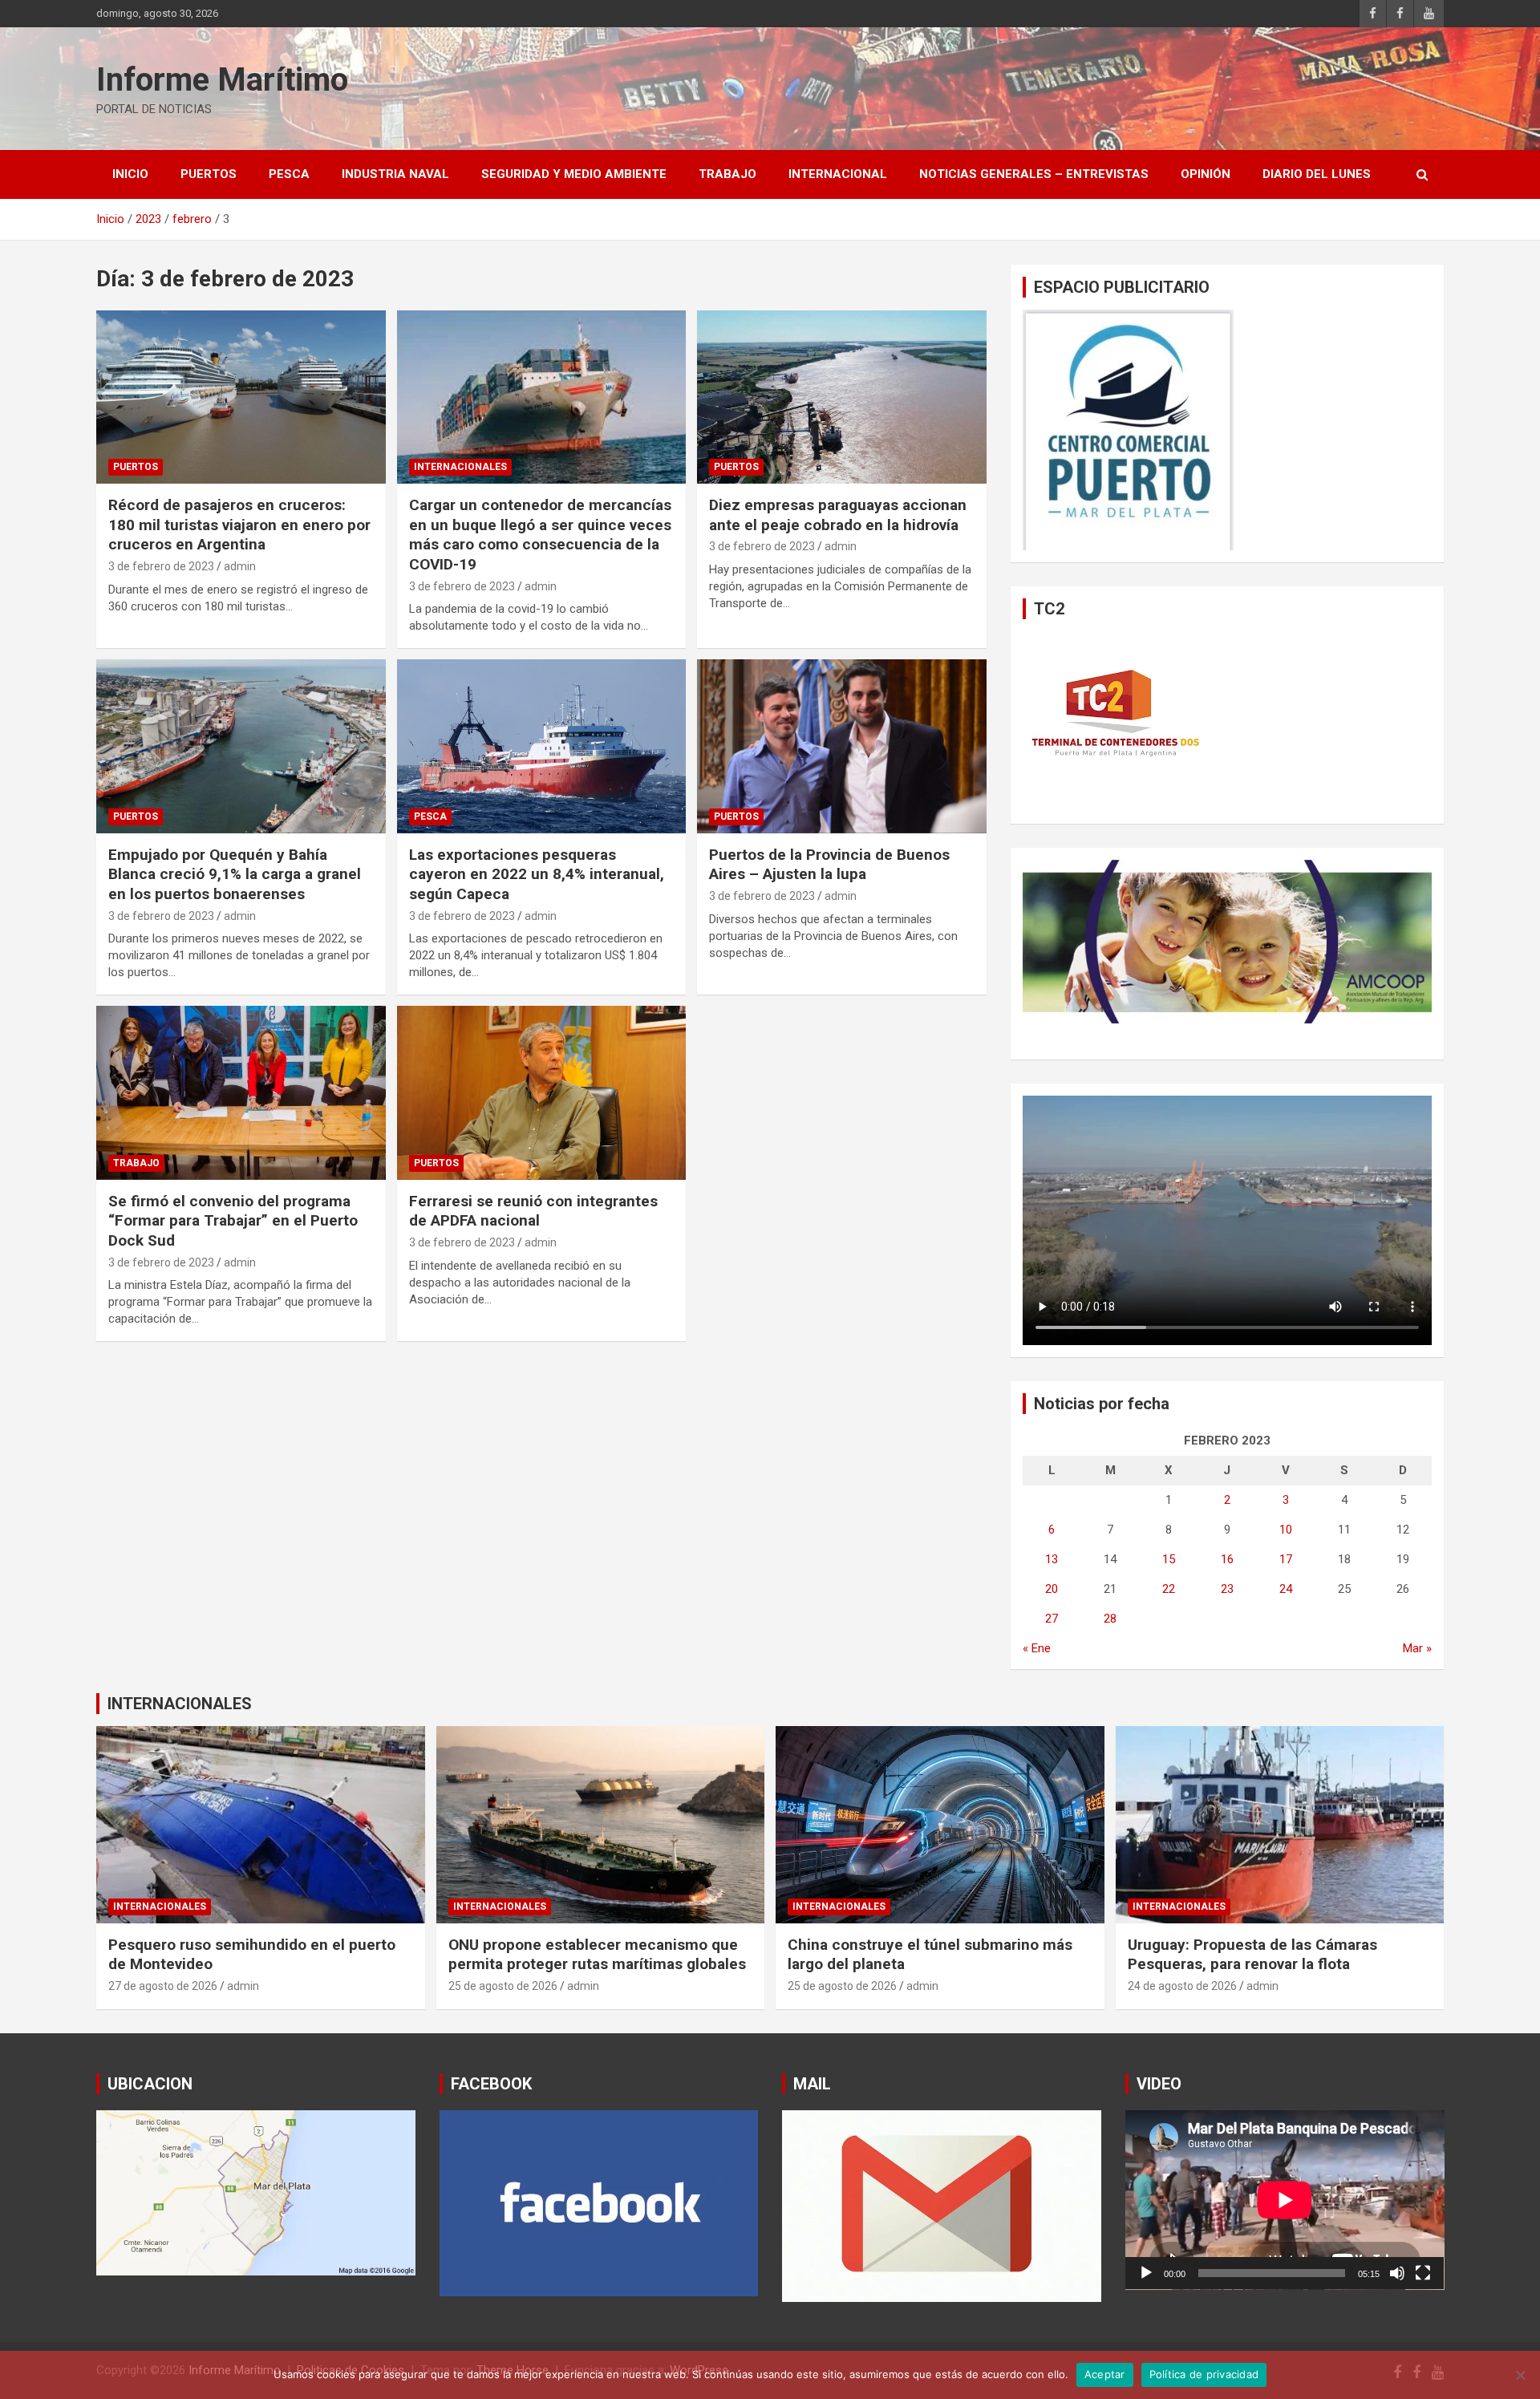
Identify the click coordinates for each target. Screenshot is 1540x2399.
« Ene (1037, 1648)
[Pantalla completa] (1423, 2273)
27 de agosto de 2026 (163, 1986)
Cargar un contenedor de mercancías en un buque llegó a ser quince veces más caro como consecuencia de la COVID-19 (540, 535)
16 (1227, 1559)
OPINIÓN (1206, 174)
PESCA (289, 174)
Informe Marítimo (222, 80)
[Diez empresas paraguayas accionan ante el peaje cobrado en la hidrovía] (842, 397)
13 (1052, 1559)
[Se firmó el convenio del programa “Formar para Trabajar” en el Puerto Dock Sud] (241, 1093)
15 (1169, 1559)
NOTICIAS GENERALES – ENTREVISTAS (1034, 174)
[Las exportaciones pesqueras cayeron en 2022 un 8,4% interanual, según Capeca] (542, 747)
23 (1227, 1589)
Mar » (1417, 1648)
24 (1286, 1589)
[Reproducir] (1146, 2273)
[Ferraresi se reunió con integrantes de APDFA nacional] (542, 1093)
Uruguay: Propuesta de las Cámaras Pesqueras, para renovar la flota (1252, 1955)
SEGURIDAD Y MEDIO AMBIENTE (574, 174)
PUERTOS (209, 174)
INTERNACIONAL (838, 174)
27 (1052, 1619)
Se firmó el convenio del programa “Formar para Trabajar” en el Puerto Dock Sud (233, 1221)
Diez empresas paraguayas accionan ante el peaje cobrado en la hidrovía (838, 515)
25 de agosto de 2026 (503, 1986)
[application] (1285, 2200)
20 (1052, 1589)
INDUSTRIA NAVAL (395, 174)
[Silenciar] (1397, 2273)
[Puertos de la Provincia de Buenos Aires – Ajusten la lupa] (842, 747)
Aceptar (1105, 2374)
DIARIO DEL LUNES (1317, 174)
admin (240, 566)
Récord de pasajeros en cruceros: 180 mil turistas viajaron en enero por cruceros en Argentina (239, 525)
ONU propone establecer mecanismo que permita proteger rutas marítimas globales (597, 1955)
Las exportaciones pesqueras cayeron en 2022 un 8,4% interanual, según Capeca (537, 874)
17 (1286, 1559)
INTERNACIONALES (460, 467)
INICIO (130, 174)
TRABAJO (727, 174)
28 (1110, 1619)
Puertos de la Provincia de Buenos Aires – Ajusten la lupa (829, 865)
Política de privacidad (1204, 2374)
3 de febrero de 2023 (161, 566)
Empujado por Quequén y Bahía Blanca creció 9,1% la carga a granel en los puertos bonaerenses (235, 874)
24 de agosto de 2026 (1182, 1986)
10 (1286, 1530)
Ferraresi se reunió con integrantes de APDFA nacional (533, 1211)
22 (1169, 1589)
